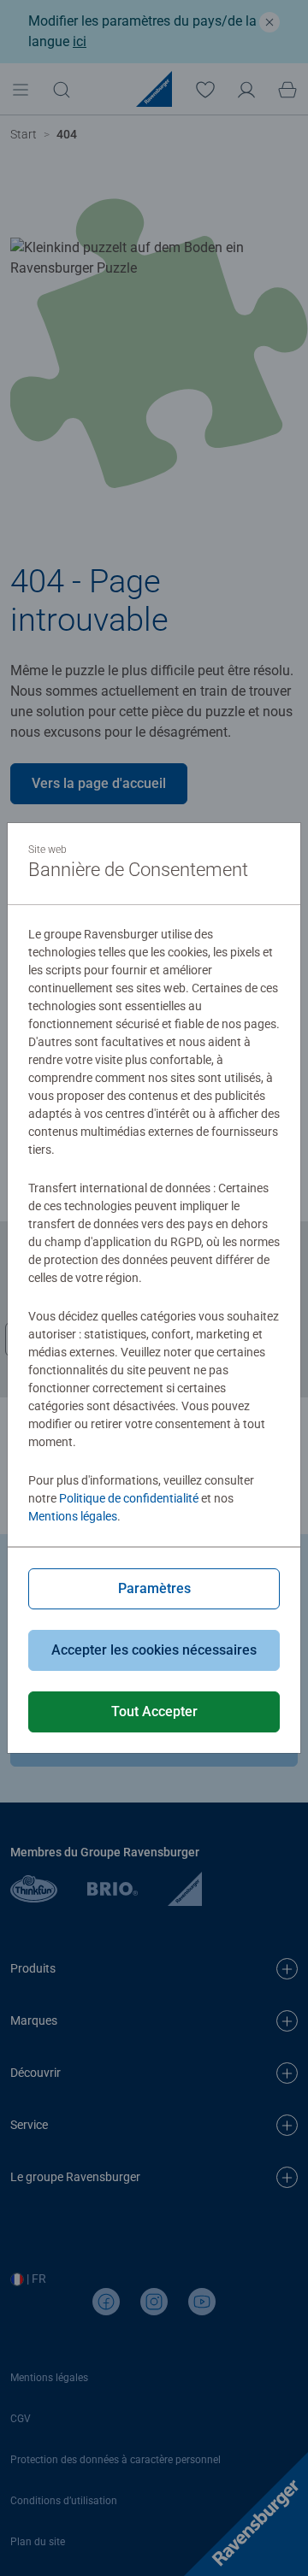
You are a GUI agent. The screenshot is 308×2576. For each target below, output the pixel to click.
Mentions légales (73, 1516)
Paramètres (154, 1588)
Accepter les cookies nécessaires (154, 1650)
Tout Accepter (154, 1711)
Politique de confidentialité (129, 1498)
